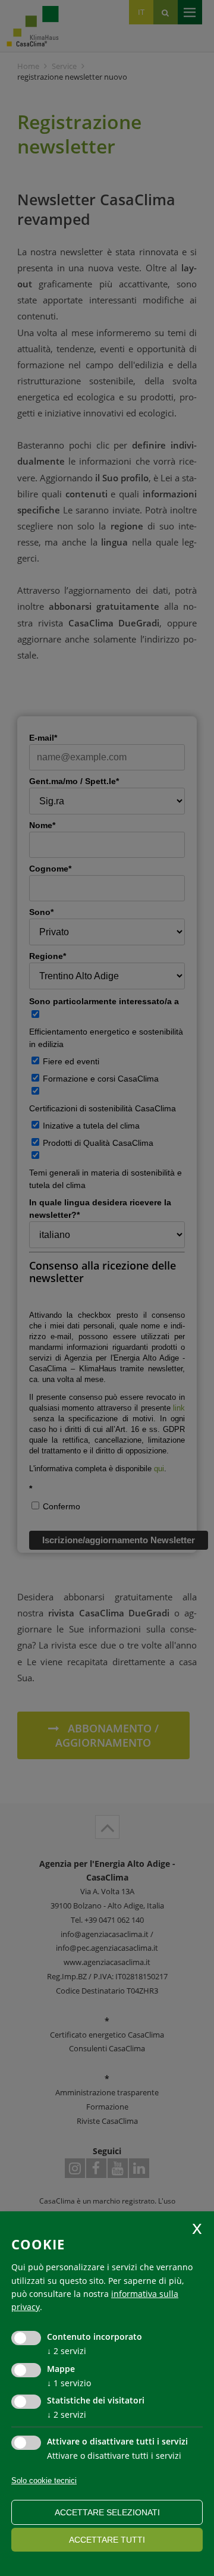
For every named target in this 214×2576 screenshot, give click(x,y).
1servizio (69, 2383)
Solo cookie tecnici (44, 2481)
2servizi (67, 2351)
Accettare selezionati (107, 2512)
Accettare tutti (107, 2540)
